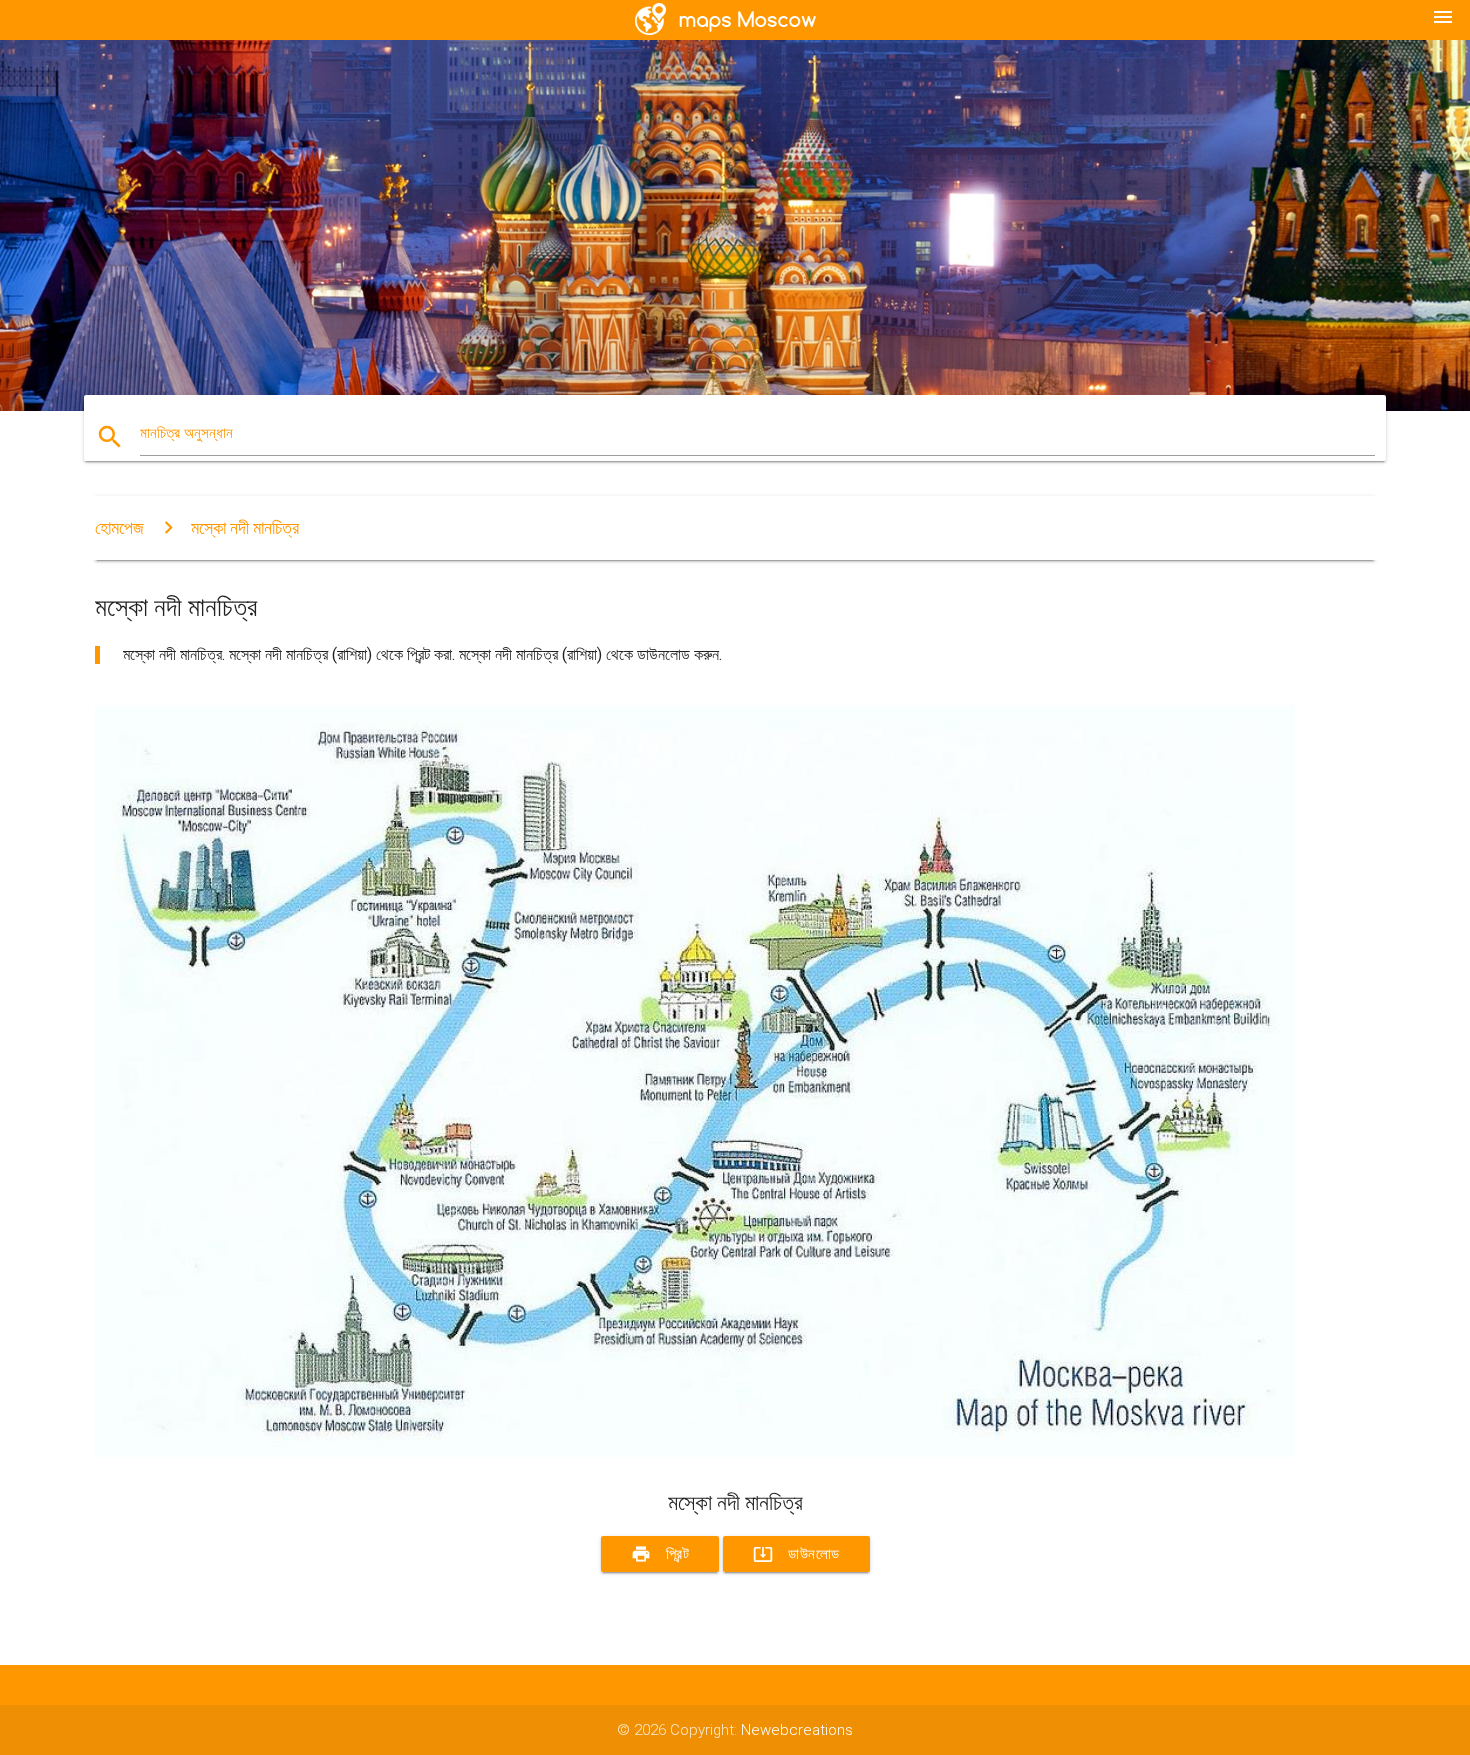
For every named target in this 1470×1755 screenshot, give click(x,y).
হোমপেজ (119, 527)
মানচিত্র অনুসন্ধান (186, 433)
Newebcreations (797, 1730)
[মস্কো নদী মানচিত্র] (695, 1452)
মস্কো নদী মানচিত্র (245, 527)
